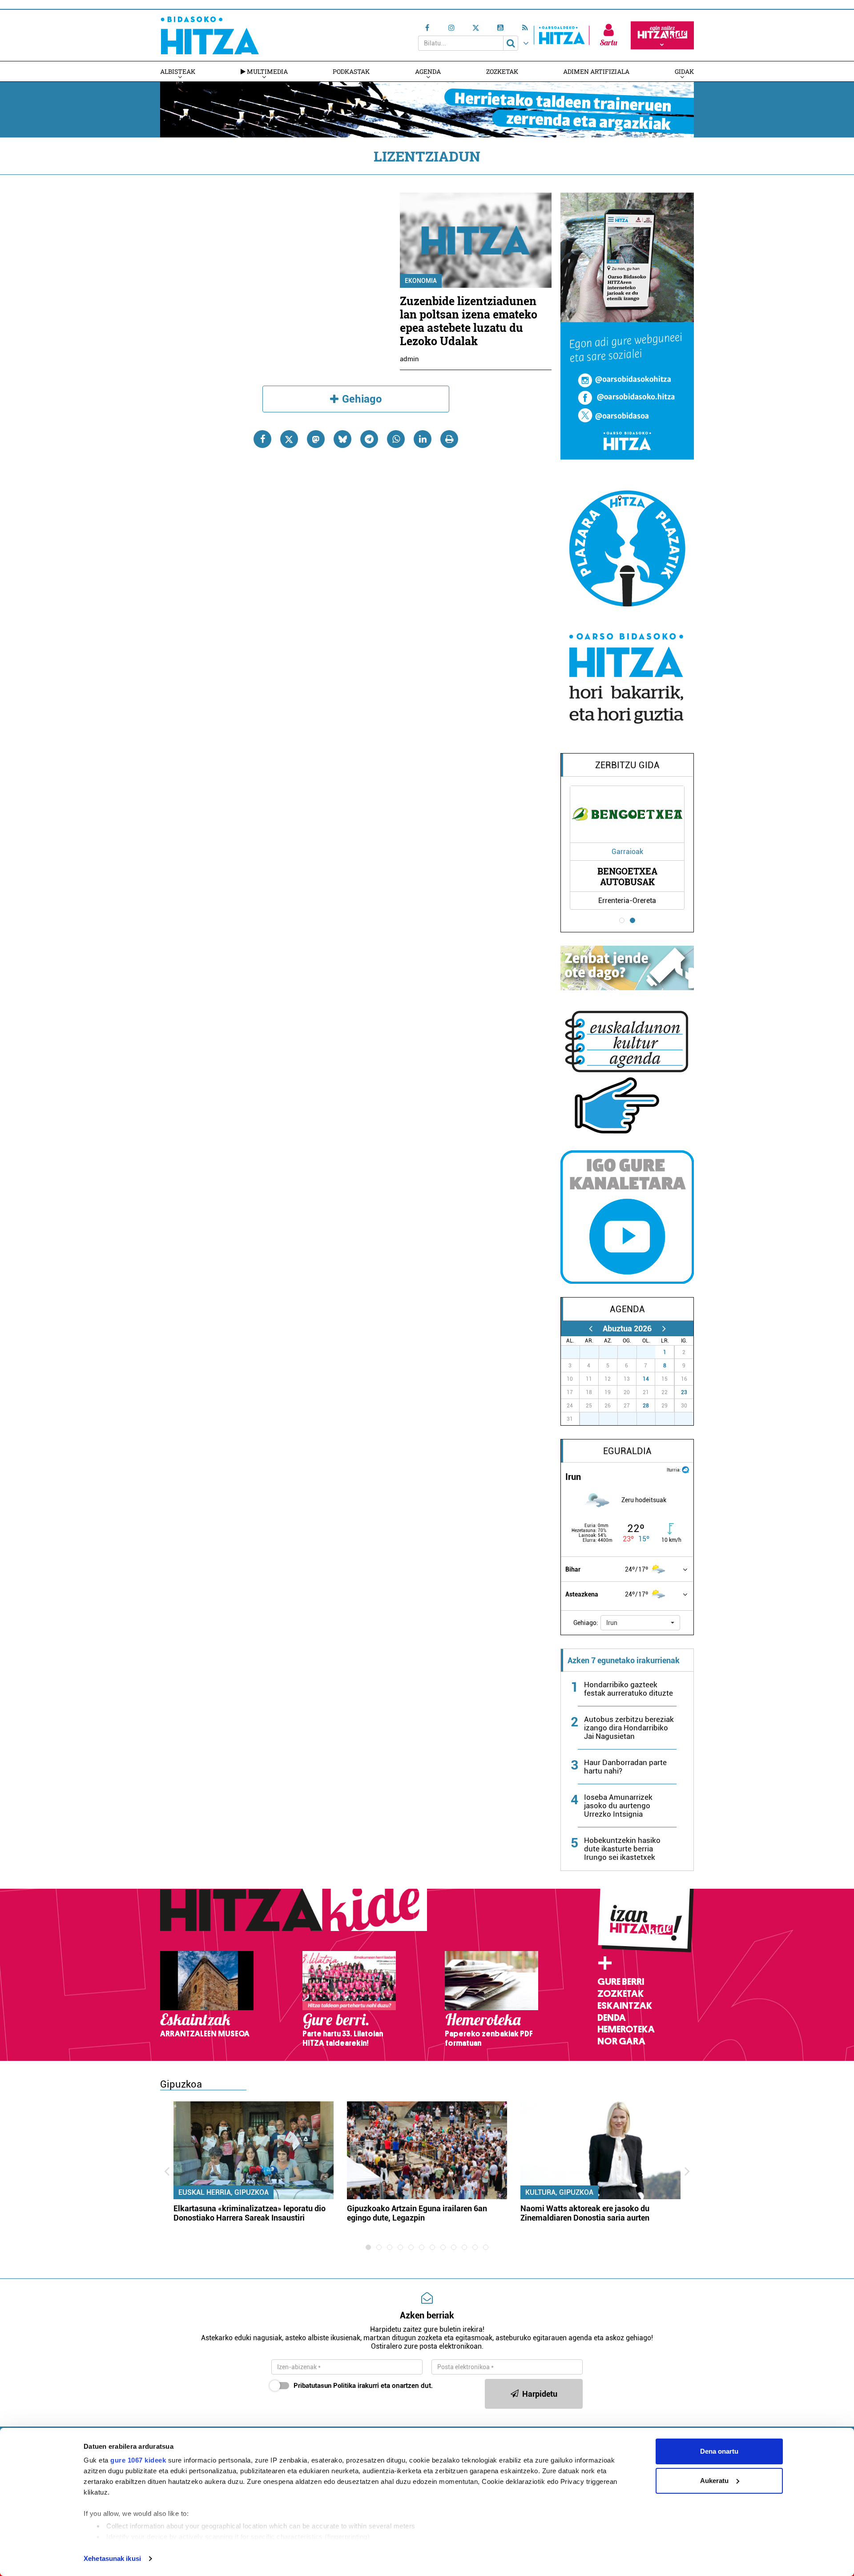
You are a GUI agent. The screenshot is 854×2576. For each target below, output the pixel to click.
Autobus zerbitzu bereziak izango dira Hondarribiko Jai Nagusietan (629, 1728)
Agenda (428, 71)
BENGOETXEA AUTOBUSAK (627, 876)
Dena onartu (719, 2451)
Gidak (684, 71)
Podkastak (351, 71)
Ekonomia (421, 281)
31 (651, 1352)
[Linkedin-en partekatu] (423, 439)
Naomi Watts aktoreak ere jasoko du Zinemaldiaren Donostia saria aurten (585, 2213)
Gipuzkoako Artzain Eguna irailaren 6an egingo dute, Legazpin (417, 2213)
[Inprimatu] (449, 439)
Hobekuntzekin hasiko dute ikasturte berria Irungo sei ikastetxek (622, 1849)
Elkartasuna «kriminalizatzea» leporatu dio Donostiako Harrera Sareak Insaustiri (250, 2213)
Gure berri (621, 1982)
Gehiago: (586, 1623)
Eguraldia (627, 1451)
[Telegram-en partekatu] (369, 439)
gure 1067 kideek (138, 2460)
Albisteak (178, 71)
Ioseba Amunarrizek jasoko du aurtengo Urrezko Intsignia (618, 1806)
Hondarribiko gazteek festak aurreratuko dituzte (628, 1689)
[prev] (590, 1328)
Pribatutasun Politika (325, 2386)
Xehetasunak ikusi (112, 2558)
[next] (664, 1328)
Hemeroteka (626, 2029)
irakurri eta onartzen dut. (363, 2386)
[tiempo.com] (685, 1469)
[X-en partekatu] (289, 439)
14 (646, 1379)
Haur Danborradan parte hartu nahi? (625, 1767)
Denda (612, 2018)
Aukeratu (714, 2481)
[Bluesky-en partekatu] (342, 439)
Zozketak (502, 71)
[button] (640, 1623)
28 (646, 1406)
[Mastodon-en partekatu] (316, 439)
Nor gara (621, 2041)
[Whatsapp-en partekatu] (396, 439)
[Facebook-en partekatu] (262, 439)
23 (684, 1392)
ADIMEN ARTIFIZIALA (596, 71)
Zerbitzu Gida (627, 765)
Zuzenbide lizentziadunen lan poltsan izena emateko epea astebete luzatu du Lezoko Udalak (469, 321)
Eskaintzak (625, 2006)
